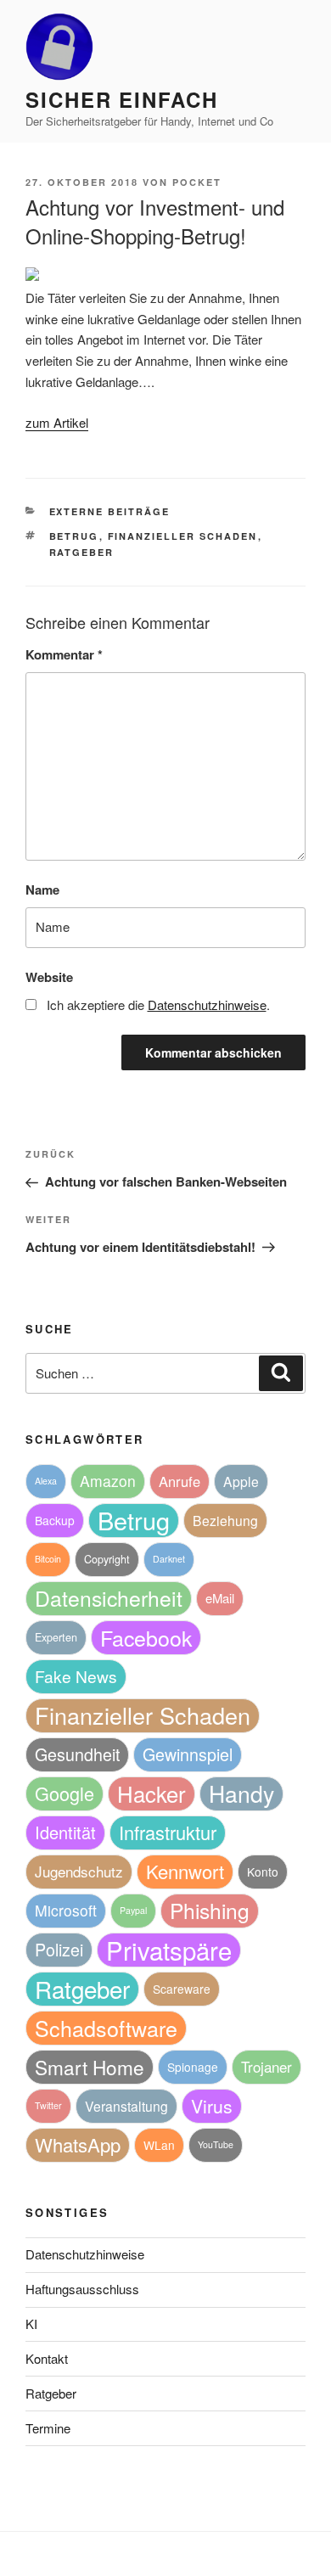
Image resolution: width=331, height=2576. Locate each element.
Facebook (146, 1637)
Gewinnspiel (188, 1754)
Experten (56, 1637)
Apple (241, 1481)
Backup (55, 1520)
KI (31, 2323)
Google (65, 1793)
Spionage (193, 2067)
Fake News (76, 1676)
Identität (65, 1832)
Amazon (108, 1481)
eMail (220, 1598)
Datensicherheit (109, 1598)
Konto (263, 1872)
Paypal (133, 1910)
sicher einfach (122, 99)
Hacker (151, 1793)
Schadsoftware (106, 2028)
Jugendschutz (79, 1871)
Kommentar (64, 654)
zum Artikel (57, 422)
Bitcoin (48, 1559)
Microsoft (66, 1910)
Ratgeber (82, 552)
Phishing (210, 1910)
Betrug (74, 536)
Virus (212, 2106)
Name (42, 890)
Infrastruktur (168, 1832)
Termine (48, 2428)
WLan (159, 2145)
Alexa (46, 1481)
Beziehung (225, 1520)
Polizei (59, 1949)
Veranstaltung (126, 2106)
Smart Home (90, 2067)
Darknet (169, 1559)
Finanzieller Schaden (183, 536)
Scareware (182, 1989)
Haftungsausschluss (82, 2289)
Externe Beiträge (110, 511)
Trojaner (266, 2066)
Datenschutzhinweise (85, 2254)
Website (49, 977)
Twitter (48, 2105)
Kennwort (185, 1871)
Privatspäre (169, 1950)
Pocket (197, 182)
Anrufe (180, 1481)
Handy (241, 1793)
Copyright (107, 1559)
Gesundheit (77, 1754)
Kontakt (47, 2358)
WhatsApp (78, 2144)
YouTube (216, 2144)
